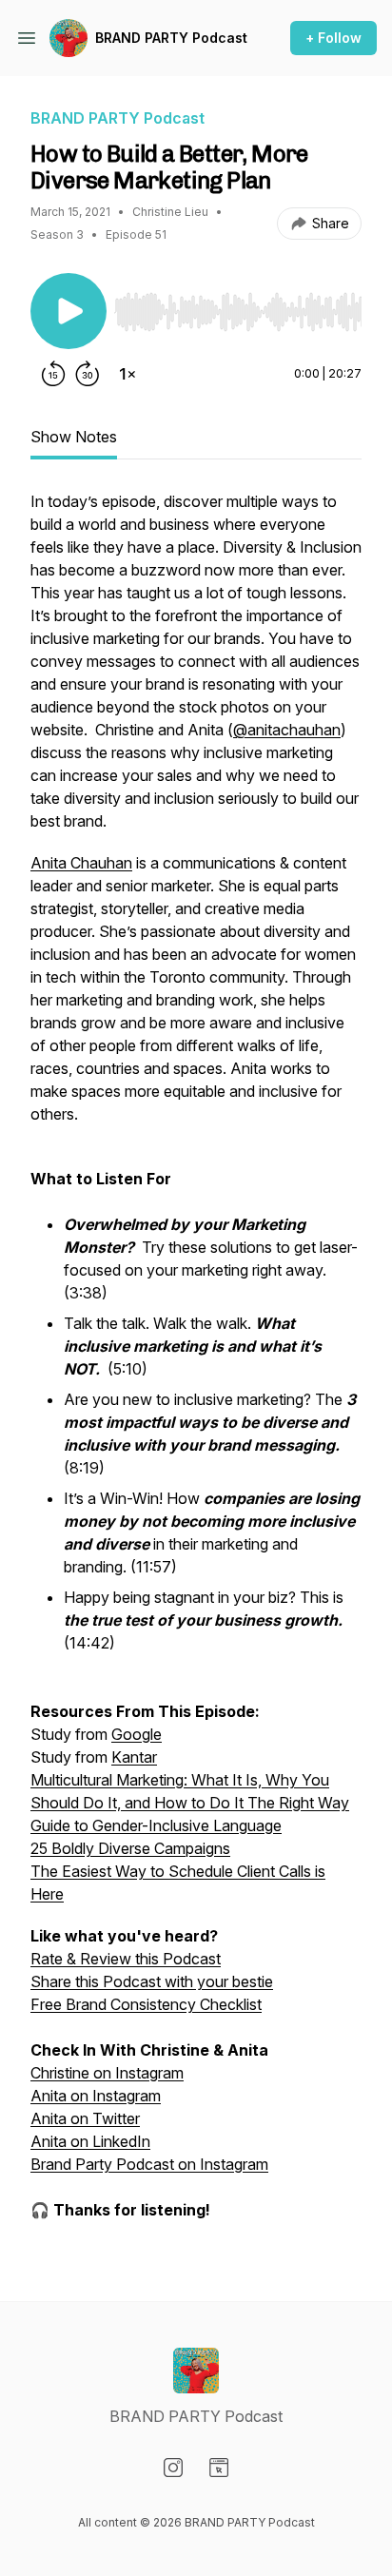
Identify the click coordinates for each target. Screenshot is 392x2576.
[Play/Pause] (69, 311)
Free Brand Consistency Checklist (146, 2004)
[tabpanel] (196, 1365)
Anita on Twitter (85, 2118)
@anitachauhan (287, 730)
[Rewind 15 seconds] (53, 374)
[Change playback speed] (127, 374)
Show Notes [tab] (74, 437)
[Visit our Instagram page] (173, 2468)
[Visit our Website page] (219, 2468)
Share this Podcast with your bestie (152, 1981)
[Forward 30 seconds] (88, 374)
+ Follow (333, 38)
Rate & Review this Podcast (126, 1959)
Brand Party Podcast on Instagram (149, 2164)
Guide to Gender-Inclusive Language (156, 1825)
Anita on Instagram (96, 2096)
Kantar (134, 1757)
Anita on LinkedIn (90, 2141)
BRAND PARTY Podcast (171, 38)
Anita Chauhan (81, 863)
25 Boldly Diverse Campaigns (130, 1848)
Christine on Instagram (107, 2073)
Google (137, 1734)
